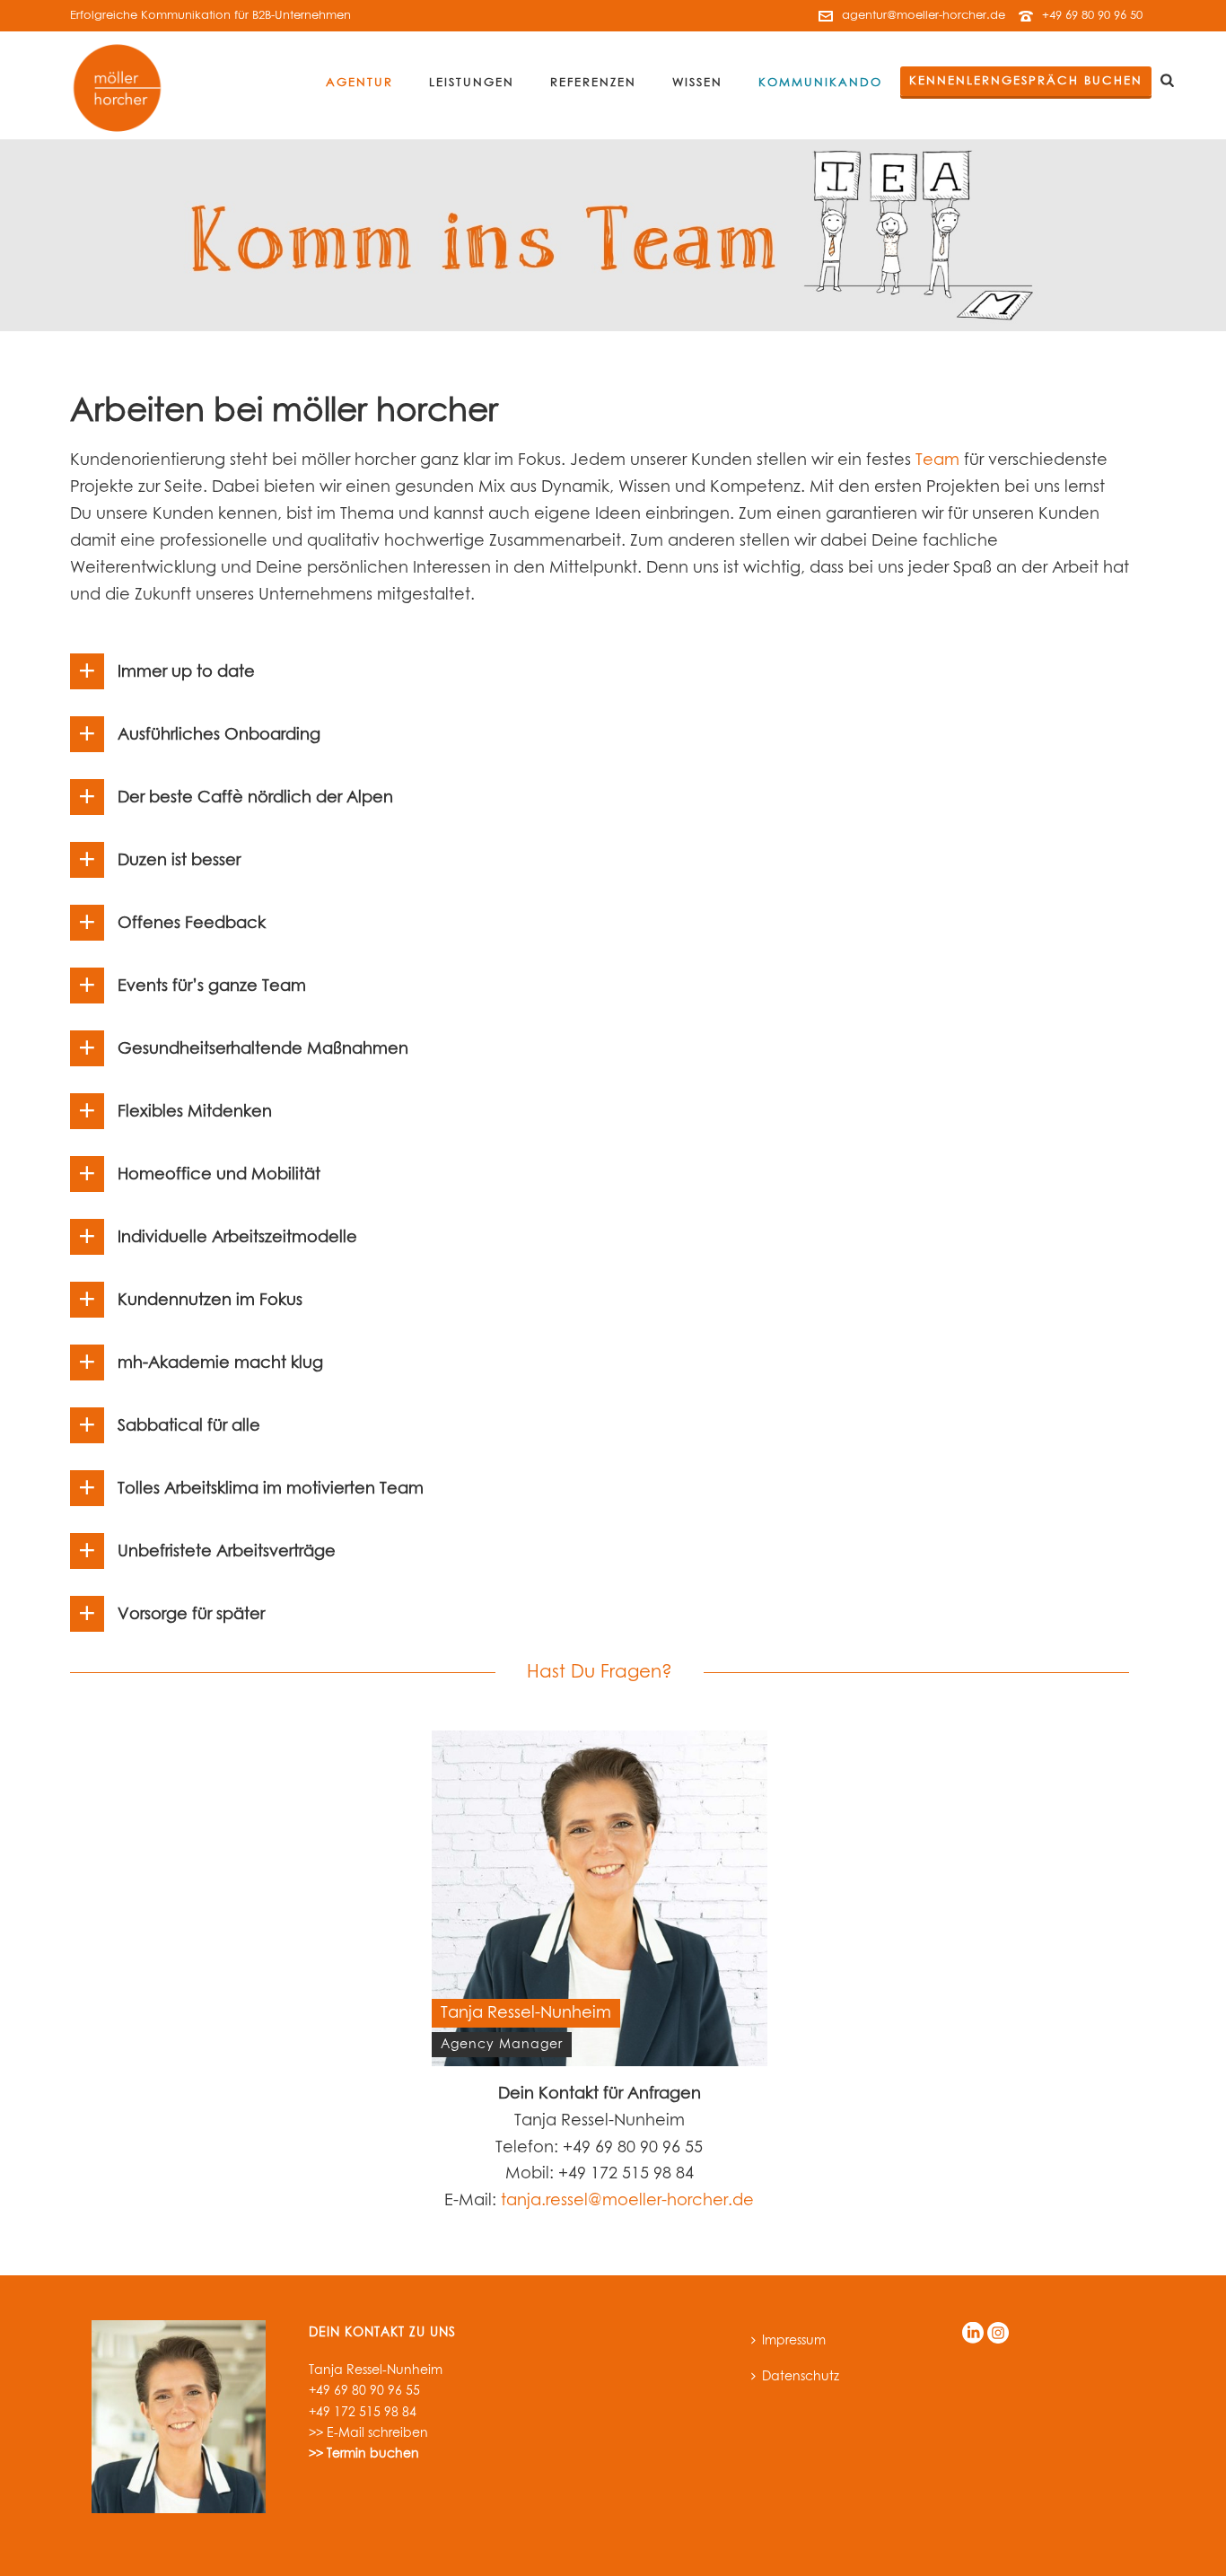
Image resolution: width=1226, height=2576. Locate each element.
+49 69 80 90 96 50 (1092, 16)
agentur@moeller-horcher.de (924, 16)
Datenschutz (801, 2377)
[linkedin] (973, 2334)
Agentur (359, 83)
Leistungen (472, 83)
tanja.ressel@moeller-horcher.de (627, 2201)
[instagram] (998, 2334)
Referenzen (593, 83)
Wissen (697, 83)
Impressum (794, 2341)
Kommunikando (820, 83)
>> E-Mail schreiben (368, 2433)
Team (937, 460)
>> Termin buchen (364, 2454)
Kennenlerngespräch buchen (1026, 81)
